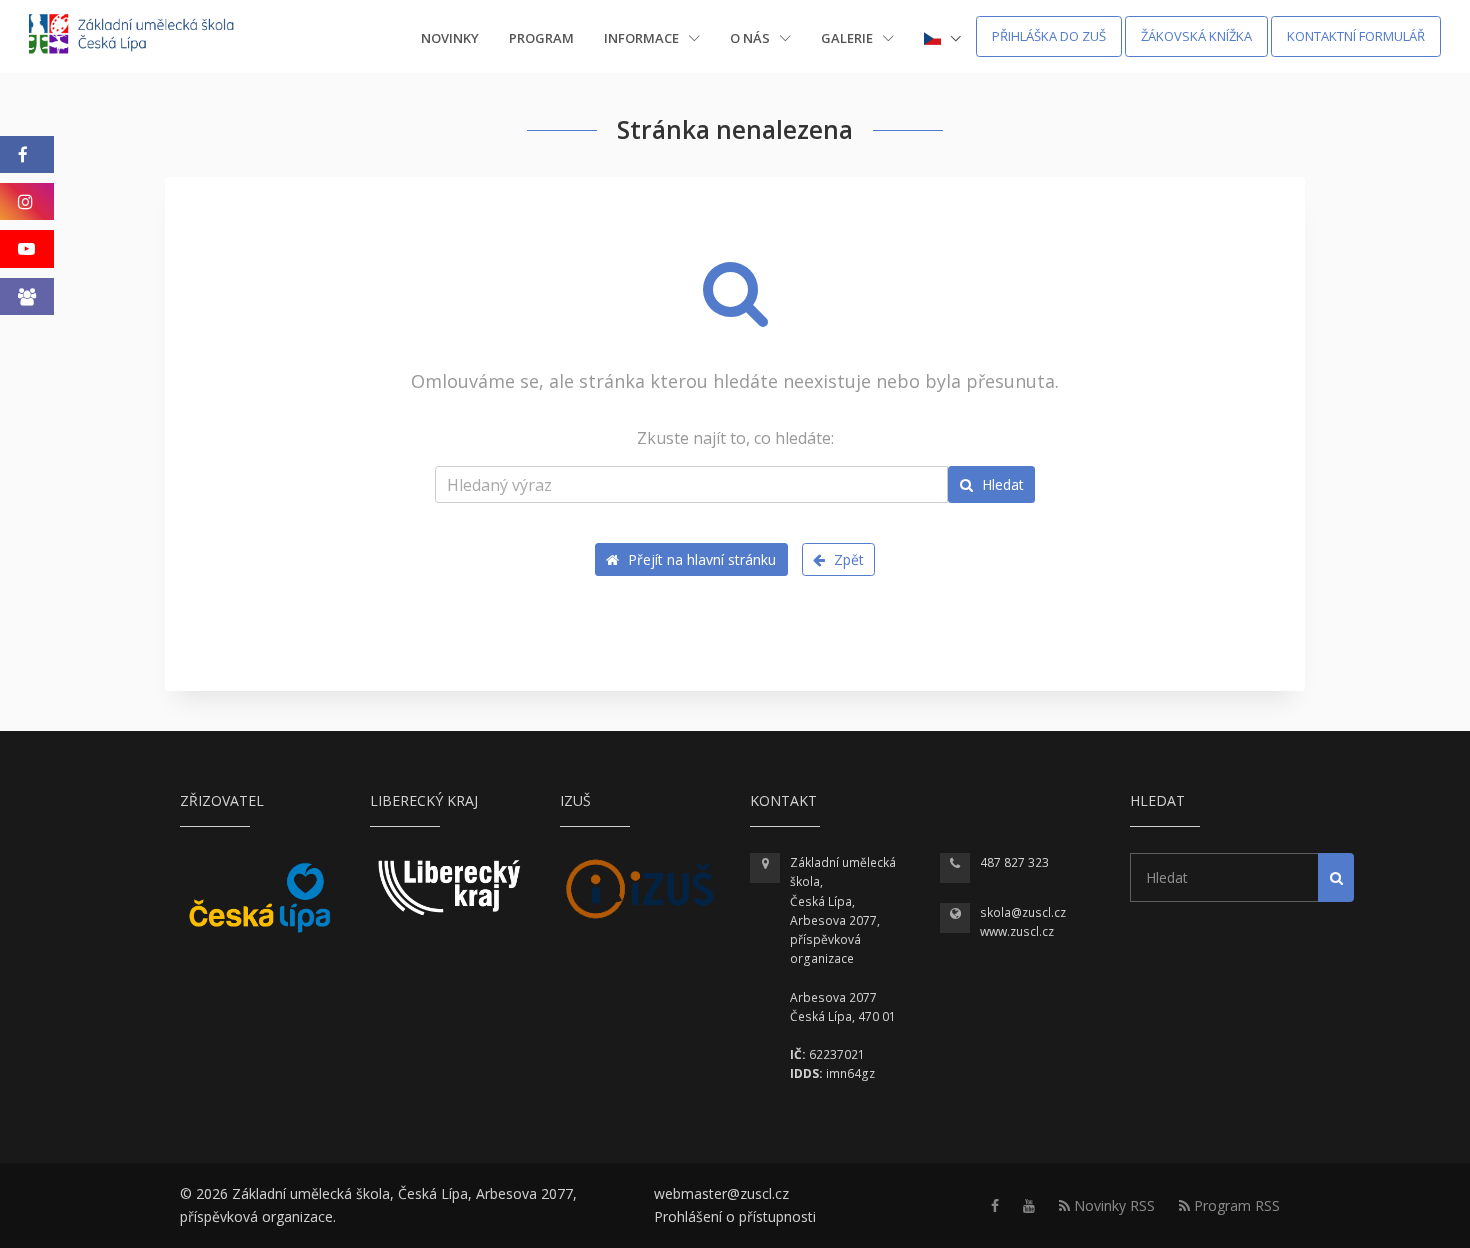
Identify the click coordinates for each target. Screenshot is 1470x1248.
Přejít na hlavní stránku (700, 559)
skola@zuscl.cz (1023, 912)
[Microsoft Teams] (27, 296)
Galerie (848, 38)
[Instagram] (27, 201)
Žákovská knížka (1196, 36)
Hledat (1001, 484)
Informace (643, 38)
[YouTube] (27, 248)
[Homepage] (144, 36)
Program (541, 38)
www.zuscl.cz (1017, 931)
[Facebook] (27, 154)
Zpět (847, 559)
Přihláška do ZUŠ (1049, 36)
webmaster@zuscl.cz (721, 1193)
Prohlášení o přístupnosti (735, 1216)
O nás (751, 38)
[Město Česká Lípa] (260, 897)
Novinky (450, 38)
